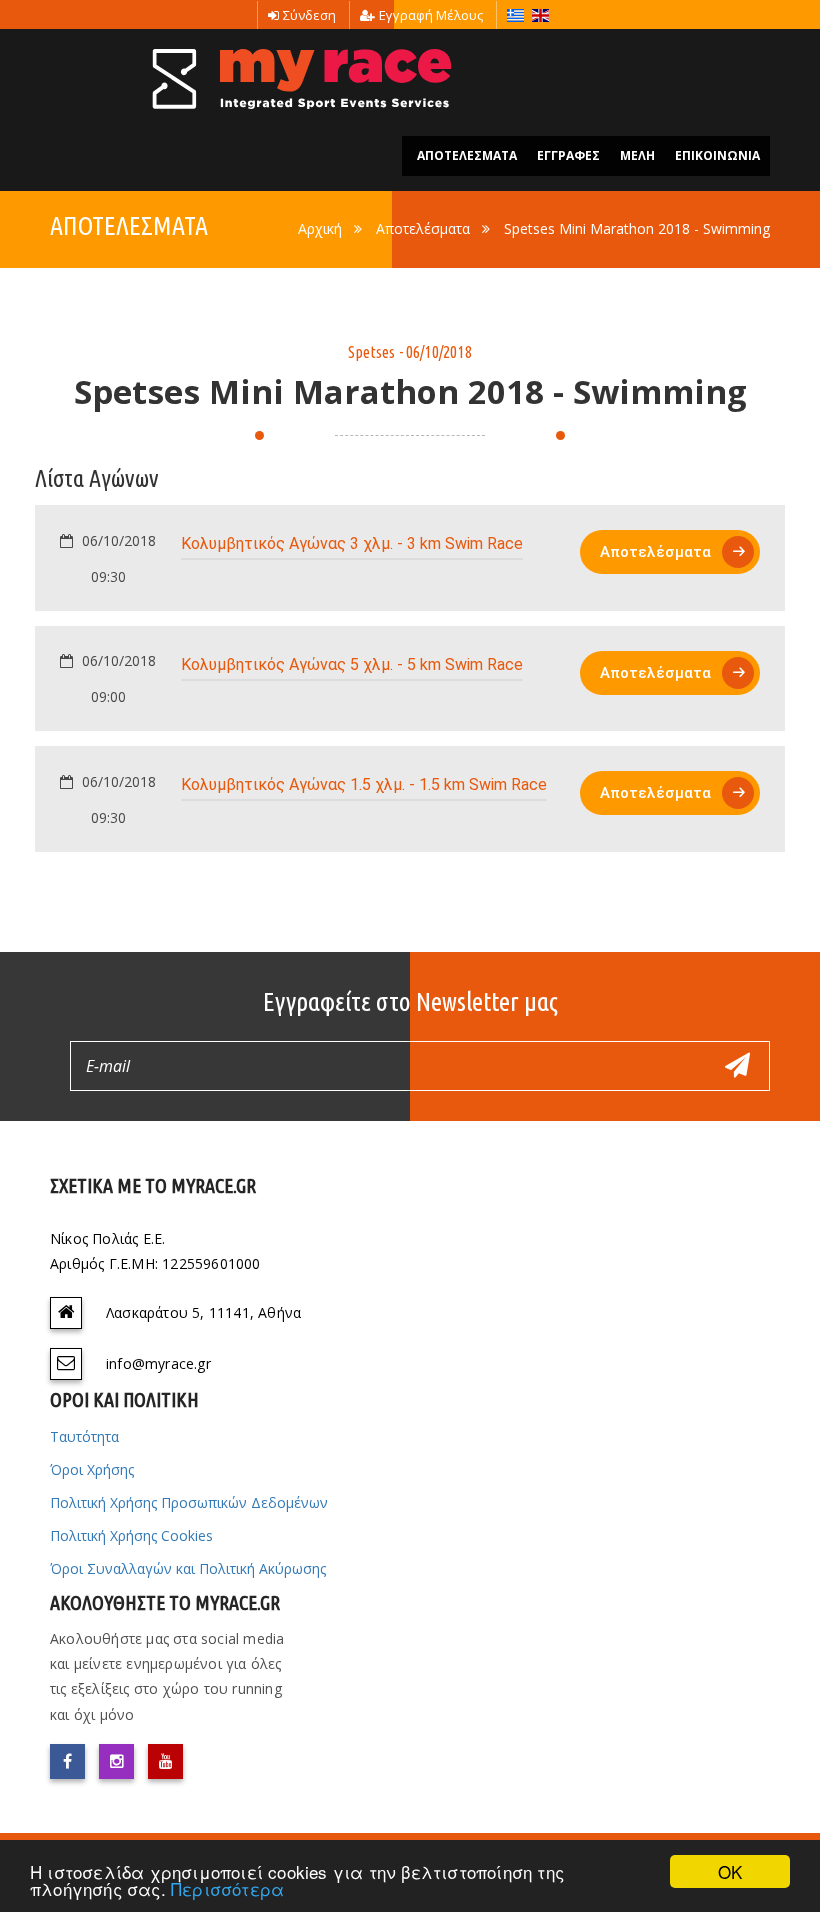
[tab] (410, 558)
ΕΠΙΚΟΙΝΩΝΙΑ (717, 155)
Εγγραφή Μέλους (431, 15)
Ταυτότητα (84, 1436)
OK (730, 1871)
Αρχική (320, 228)
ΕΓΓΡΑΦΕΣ (568, 155)
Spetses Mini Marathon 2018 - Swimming (637, 228)
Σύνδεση (309, 15)
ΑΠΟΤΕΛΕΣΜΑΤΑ (467, 155)
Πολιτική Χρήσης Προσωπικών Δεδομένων (189, 1502)
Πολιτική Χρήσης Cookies (131, 1535)
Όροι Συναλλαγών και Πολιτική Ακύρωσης (188, 1568)
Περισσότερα (227, 1888)
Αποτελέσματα (423, 228)
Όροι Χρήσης (92, 1469)
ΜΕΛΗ (637, 155)
